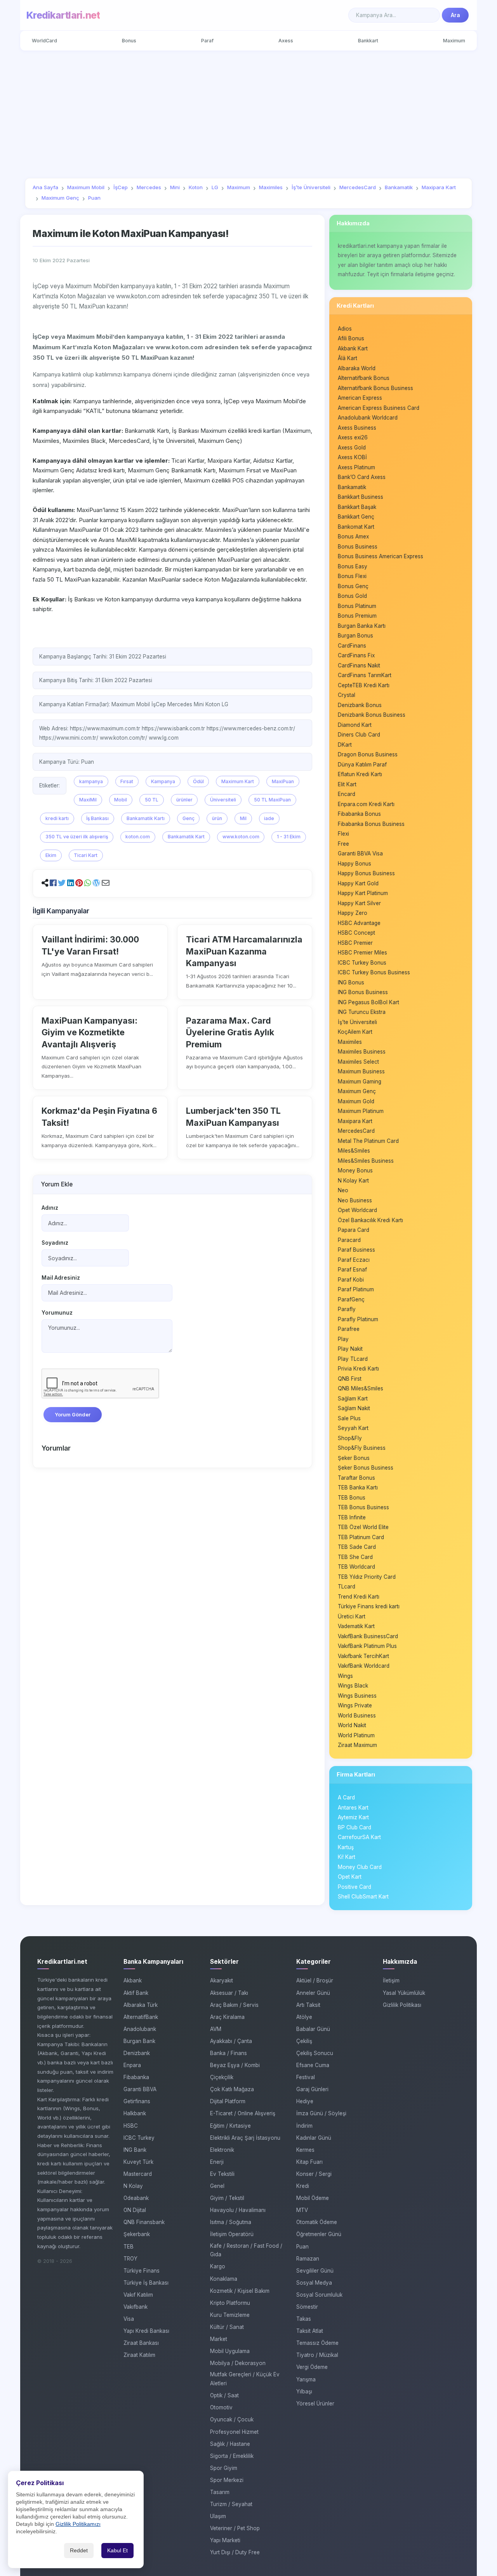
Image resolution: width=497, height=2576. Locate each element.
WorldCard (44, 41)
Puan (302, 2247)
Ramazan (308, 2259)
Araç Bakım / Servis (234, 2005)
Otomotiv (221, 2407)
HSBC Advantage (359, 923)
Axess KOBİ (352, 457)
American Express (360, 398)
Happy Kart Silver (359, 903)
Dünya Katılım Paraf (362, 765)
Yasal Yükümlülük (404, 1993)
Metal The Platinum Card (368, 1141)
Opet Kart (350, 1877)
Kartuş (346, 1847)
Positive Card (355, 1887)
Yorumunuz (57, 1313)
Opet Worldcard (357, 1210)
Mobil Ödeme (313, 2198)
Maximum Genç (357, 1091)
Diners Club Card (359, 735)
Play (343, 1339)
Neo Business (355, 1200)
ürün (217, 818)
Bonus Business (358, 547)
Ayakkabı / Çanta (231, 2041)
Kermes (305, 2150)
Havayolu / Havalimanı (238, 2210)
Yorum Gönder (73, 1415)
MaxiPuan (283, 781)
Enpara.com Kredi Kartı (366, 804)
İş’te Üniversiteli (357, 1022)
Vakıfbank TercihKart (363, 1656)
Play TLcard (353, 1359)
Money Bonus (355, 1170)
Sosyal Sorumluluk (319, 2295)
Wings (345, 1676)
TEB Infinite (352, 1517)
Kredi (303, 2186)
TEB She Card (355, 1557)
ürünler (184, 800)
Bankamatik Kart (186, 837)
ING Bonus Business (363, 992)
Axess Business (357, 428)
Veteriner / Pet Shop (235, 2528)
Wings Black (353, 1686)
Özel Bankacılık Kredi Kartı (370, 1220)
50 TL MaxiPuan (272, 800)
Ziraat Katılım (139, 2355)
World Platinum (356, 1735)
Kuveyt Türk (138, 2162)
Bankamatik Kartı (146, 818)
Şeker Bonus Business (366, 1468)
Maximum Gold (356, 1101)
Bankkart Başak (357, 507)
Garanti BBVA (140, 2089)
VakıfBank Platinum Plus (367, 1646)
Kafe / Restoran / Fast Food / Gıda (246, 2250)
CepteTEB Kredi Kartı (364, 685)
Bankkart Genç (356, 517)
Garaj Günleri (312, 2089)
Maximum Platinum (361, 1111)
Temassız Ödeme (317, 2343)
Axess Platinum (356, 467)
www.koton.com (241, 837)
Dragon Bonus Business (368, 754)
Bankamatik (352, 487)
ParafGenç (351, 1299)
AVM (216, 2029)
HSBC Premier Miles (362, 953)
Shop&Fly (350, 1438)
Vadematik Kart (356, 1626)
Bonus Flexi (352, 576)
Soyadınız (55, 1243)
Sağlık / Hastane (230, 2444)
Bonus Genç (353, 586)
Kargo (218, 2266)
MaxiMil (88, 800)
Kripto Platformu (230, 2303)
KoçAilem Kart (355, 1032)
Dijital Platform (228, 2101)
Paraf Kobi (351, 1280)
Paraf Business (356, 1250)
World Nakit (352, 1725)
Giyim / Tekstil (227, 2198)
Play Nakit (350, 1349)
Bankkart (368, 41)
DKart (345, 745)
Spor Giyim (224, 2468)
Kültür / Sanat (227, 2327)
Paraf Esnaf (352, 1270)
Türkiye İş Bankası (146, 2283)
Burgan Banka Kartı (362, 626)
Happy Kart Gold (358, 883)
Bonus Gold (352, 596)
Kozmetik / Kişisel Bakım (240, 2291)
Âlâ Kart (348, 358)
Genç (189, 818)
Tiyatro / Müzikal (317, 2355)
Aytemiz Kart (353, 1817)
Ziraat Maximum (357, 1745)
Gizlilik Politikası (402, 2005)
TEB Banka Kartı (358, 1487)
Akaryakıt (222, 1980)
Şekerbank (137, 2234)
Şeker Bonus (354, 1458)
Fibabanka (136, 2077)
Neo (343, 1190)
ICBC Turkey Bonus (362, 963)
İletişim (391, 1980)
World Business (357, 1716)
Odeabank (136, 2198)
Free (343, 844)
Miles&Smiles (354, 1151)
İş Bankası (97, 818)
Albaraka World (357, 368)
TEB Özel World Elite (363, 1527)
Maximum (454, 41)
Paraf (207, 41)
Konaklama (224, 2279)
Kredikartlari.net (63, 15)
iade (269, 818)
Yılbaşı (304, 2391)
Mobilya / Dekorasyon (238, 2363)
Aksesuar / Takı (229, 1993)
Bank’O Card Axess (362, 477)
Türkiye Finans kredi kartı (369, 1606)
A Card (346, 1797)
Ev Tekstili (222, 2174)
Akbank (133, 1980)
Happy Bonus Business (366, 873)
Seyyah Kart (353, 1428)
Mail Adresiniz (61, 1278)
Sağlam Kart (353, 1399)
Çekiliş (304, 2041)
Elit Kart (347, 784)
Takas (304, 2319)
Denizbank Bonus (360, 705)
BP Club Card (355, 1827)
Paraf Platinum (356, 1289)
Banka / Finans (229, 2053)
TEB (129, 2247)
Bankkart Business (361, 497)
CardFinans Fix (356, 655)
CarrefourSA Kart (359, 1837)
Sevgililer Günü (315, 2271)
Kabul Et (117, 2551)
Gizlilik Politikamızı (78, 2524)
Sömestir (307, 2307)
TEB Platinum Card (361, 1537)
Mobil (121, 800)
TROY (130, 2259)
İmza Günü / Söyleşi (321, 2113)
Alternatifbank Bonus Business (375, 388)
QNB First (350, 1379)
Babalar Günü (313, 2029)
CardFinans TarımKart (365, 675)
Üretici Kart (352, 1616)
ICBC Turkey (139, 2138)
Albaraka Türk (141, 2005)
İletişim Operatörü (232, 2234)
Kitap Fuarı (309, 2162)
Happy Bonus (355, 864)
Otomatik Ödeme (317, 2222)
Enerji (217, 2162)
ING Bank (135, 2150)
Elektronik (222, 2150)
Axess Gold (352, 448)
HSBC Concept (356, 933)
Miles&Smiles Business (366, 1161)
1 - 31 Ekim (289, 837)
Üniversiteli (223, 800)
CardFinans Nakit (359, 665)
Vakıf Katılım (138, 2295)
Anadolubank (140, 2029)
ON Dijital (135, 2210)
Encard (347, 794)
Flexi (343, 834)
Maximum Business (361, 1071)
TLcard (347, 1587)
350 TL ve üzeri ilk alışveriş (77, 837)
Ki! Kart (347, 1857)
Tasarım (220, 2492)
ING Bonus (351, 982)
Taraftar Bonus (356, 1478)
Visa (129, 2319)
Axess (286, 41)
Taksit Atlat (310, 2331)
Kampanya (163, 781)
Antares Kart (353, 1808)
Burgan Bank (139, 2041)
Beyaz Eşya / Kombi (235, 2065)
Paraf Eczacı (354, 1260)
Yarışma (306, 2379)
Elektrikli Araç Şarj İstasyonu (245, 2138)
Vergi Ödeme (312, 2367)
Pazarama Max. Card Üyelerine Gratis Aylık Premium (230, 1032)
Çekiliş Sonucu (315, 2053)
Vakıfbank (136, 2307)
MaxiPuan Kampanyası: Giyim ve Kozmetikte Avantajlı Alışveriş (89, 1032)
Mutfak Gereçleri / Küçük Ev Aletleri (245, 2379)
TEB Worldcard (356, 1567)
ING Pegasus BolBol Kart (368, 1002)
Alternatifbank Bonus (364, 378)
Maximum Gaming (360, 1082)
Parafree (349, 1329)
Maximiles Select (358, 1062)
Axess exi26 (353, 437)
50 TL (152, 800)
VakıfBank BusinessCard (368, 1636)
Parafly (347, 1309)
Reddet (79, 2551)
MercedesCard (356, 1131)
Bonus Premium (357, 616)
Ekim (51, 855)
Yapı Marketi (225, 2540)
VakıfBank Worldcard (364, 1666)
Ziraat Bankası (141, 2343)
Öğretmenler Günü (319, 2234)
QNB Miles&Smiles (361, 1388)
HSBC (131, 2126)
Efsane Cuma (313, 2065)
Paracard (349, 1240)
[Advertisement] (248, 114)
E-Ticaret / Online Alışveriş (243, 2113)
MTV (302, 2210)
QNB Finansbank (144, 2222)
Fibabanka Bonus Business (371, 824)
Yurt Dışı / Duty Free (235, 2552)
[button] (53, 883)
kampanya (91, 781)
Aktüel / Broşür (315, 1980)
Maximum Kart (238, 781)
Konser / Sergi (314, 2174)
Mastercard (138, 2174)
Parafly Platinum (358, 1319)
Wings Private (355, 1705)
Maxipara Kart (355, 1121)
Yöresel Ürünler (315, 2404)
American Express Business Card (379, 408)
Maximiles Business (362, 1052)
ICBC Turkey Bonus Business (374, 972)
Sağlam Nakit (354, 1408)
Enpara (132, 2065)
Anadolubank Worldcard (368, 418)
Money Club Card (360, 1867)
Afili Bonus (351, 338)
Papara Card (354, 1230)
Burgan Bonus (355, 636)
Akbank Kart (353, 348)
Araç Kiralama (227, 2017)
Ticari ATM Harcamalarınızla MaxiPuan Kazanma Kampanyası (244, 951)
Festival (306, 2077)
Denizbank (137, 2053)
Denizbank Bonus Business (372, 715)
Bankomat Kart (356, 527)
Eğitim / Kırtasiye (230, 2126)
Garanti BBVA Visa (360, 853)
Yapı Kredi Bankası (146, 2331)
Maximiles (350, 1042)
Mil (243, 818)
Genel (217, 2186)
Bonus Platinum (357, 606)
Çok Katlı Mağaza (232, 2089)
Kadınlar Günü (314, 2138)
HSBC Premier (355, 943)
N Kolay (133, 2186)
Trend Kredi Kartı (359, 1597)
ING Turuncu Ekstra (362, 1012)
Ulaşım (218, 2516)
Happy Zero (353, 913)
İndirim (304, 2126)
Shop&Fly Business (362, 1448)
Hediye (305, 2101)
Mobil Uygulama (230, 2351)
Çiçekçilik (222, 2077)
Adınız (50, 1208)
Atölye (304, 2017)
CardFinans (352, 646)
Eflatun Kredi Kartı (360, 774)
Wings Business (357, 1696)
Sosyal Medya (314, 2283)
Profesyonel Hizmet (234, 2432)
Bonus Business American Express (381, 556)
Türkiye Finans (142, 2271)
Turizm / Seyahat (231, 2504)
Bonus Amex (353, 536)
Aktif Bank (136, 1993)
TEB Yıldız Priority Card (367, 1577)
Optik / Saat (224, 2395)
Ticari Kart (86, 855)
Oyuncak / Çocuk (232, 2419)
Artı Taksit (308, 2005)
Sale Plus (349, 1418)
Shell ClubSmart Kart (363, 1897)
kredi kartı (57, 818)
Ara (455, 15)
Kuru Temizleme (230, 2315)
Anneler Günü (313, 1993)
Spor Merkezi (227, 2480)
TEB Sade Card (357, 1547)
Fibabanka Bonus (359, 814)
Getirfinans (137, 2101)
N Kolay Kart (353, 1181)
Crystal (347, 695)
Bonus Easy (353, 566)
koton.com (138, 837)
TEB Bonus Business (363, 1507)
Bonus (129, 41)
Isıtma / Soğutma (231, 2222)
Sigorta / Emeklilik (232, 2456)
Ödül (198, 781)
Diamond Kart (355, 725)
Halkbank (135, 2113)
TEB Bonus (352, 1498)
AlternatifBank (141, 2017)
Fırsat (127, 781)
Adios (345, 329)
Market (219, 2339)
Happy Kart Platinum (363, 893)
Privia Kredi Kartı (358, 1369)
